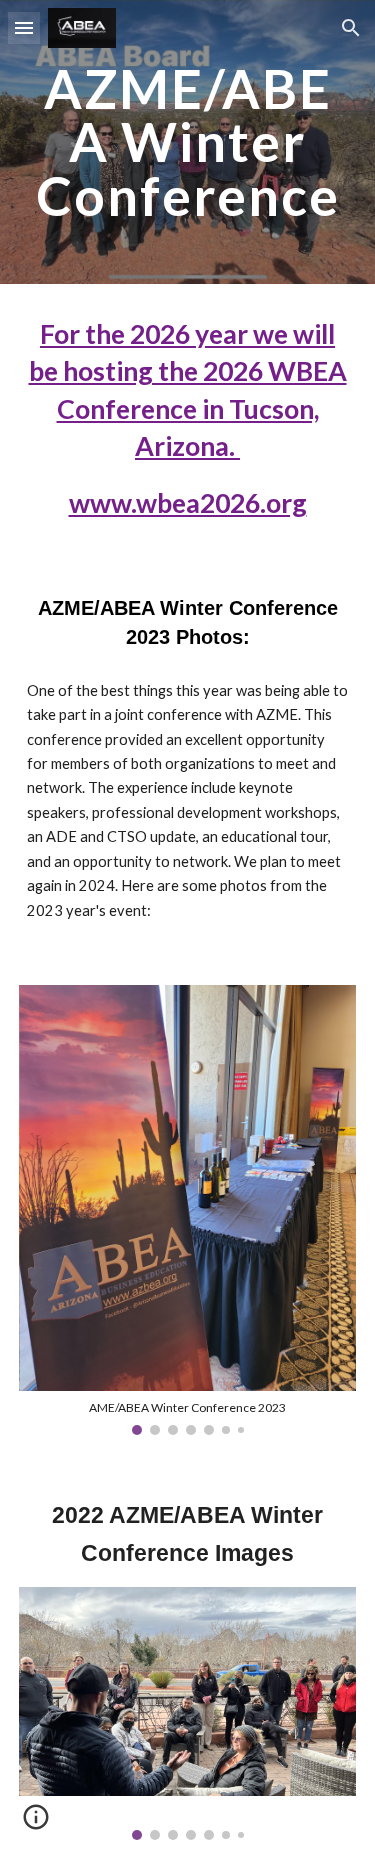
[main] (188, 142)
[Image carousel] (188, 1713)
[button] (24, 27)
